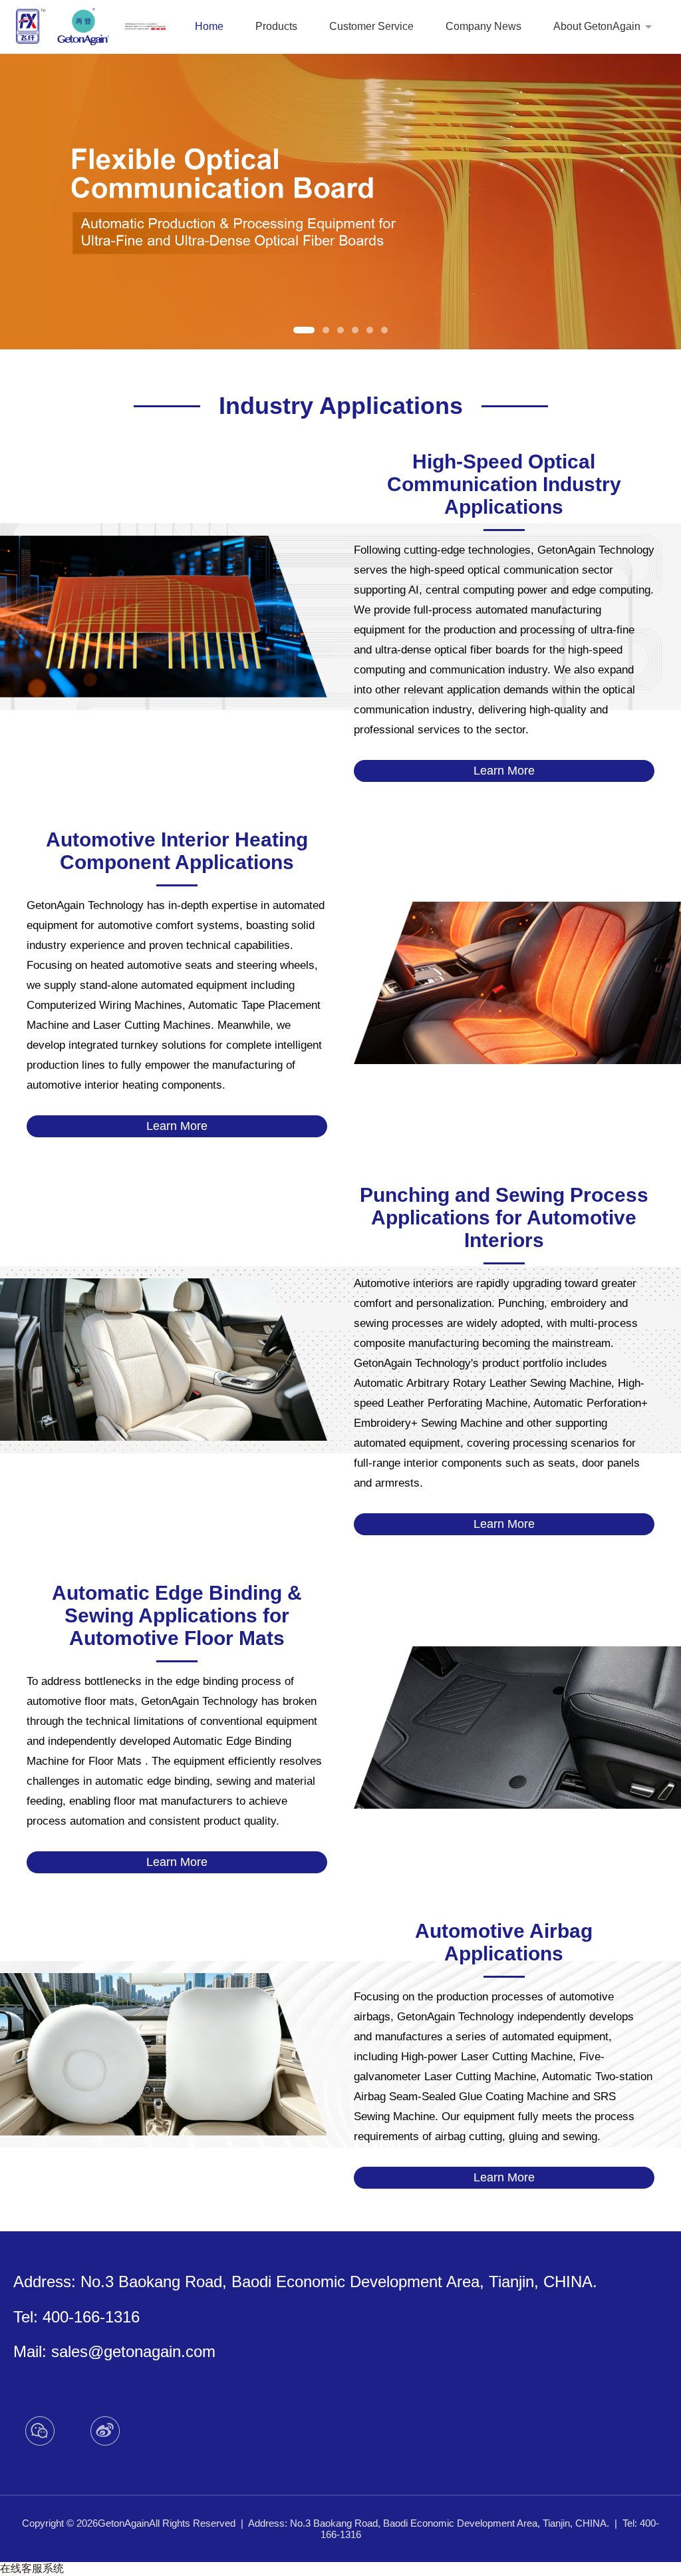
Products (276, 26)
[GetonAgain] (63, 27)
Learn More (504, 771)
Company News (483, 26)
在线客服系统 (32, 2568)
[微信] (40, 2431)
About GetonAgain (597, 26)
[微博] (105, 2431)
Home (209, 26)
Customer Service (371, 26)
